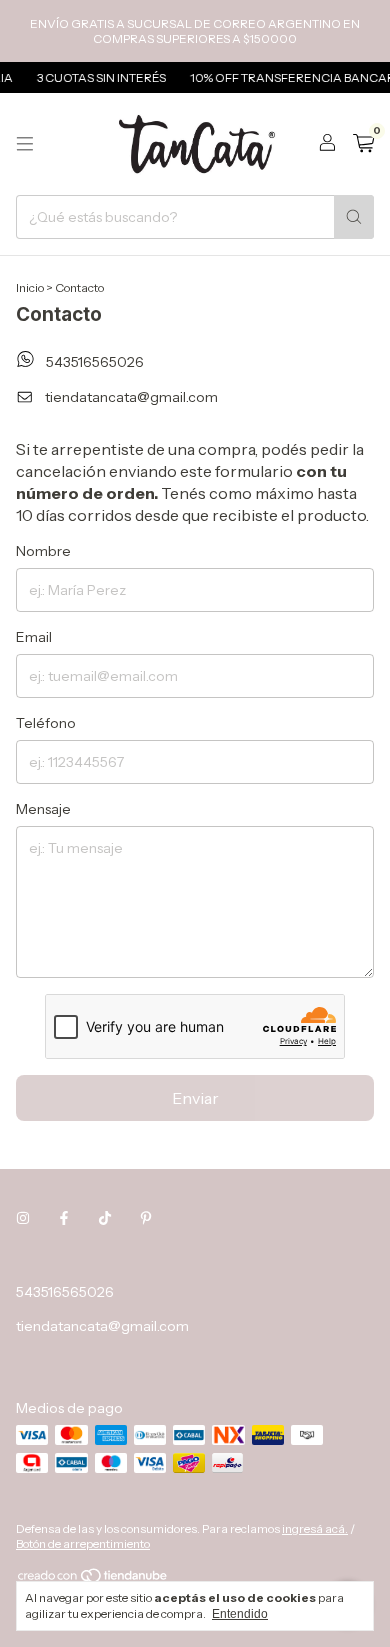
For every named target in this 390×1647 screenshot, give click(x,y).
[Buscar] (354, 217)
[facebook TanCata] (64, 1218)
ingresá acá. (315, 1528)
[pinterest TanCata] (146, 1218)
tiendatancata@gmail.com (131, 397)
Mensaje (43, 809)
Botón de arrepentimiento (83, 1543)
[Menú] (25, 144)
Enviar (195, 1098)
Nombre (43, 551)
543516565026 (93, 362)
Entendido (240, 1614)
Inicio (30, 287)
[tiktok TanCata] (105, 1218)
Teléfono (46, 723)
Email (34, 637)
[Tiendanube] (93, 1579)
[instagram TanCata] (23, 1218)
